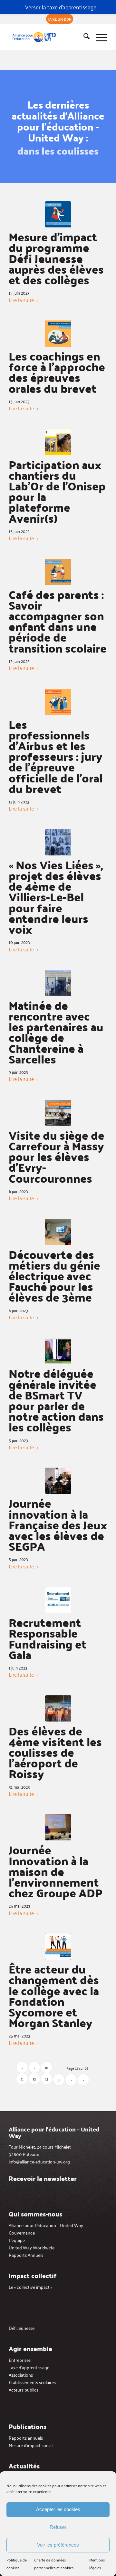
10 (47, 2067)
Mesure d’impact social (31, 2445)
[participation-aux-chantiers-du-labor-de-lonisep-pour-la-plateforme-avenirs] (58, 442)
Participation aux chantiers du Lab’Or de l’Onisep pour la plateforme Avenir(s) (57, 491)
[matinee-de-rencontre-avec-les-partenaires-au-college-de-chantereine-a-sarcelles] (58, 983)
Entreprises (20, 2360)
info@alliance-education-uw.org (39, 2161)
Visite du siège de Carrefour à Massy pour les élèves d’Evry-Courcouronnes (57, 1157)
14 (59, 2080)
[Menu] (98, 37)
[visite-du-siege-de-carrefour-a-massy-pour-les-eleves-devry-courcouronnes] (58, 1113)
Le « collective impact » (30, 2287)
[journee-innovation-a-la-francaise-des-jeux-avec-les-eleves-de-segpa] (58, 1481)
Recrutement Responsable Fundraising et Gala (48, 1638)
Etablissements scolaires (32, 2382)
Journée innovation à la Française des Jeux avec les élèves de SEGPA (58, 1524)
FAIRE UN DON (60, 19)
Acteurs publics (24, 2389)
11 (22, 2079)
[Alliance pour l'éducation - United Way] (48, 37)
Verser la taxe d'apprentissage (61, 7)
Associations (21, 2375)
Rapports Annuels (26, 2255)
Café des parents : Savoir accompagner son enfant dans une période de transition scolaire (58, 621)
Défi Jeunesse (22, 2328)
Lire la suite (21, 300)
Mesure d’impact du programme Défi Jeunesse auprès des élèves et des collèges (56, 258)
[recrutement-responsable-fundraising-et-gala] (58, 1600)
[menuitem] (60, 19)
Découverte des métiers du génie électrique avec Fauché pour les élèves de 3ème (54, 1276)
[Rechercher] (83, 37)
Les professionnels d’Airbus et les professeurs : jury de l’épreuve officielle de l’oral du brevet (56, 756)
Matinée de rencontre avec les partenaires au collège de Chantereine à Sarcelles (56, 1032)
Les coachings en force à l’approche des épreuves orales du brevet (57, 372)
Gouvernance (22, 2232)
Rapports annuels (26, 2438)
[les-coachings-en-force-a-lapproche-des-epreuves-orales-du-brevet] (58, 334)
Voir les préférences (58, 2545)
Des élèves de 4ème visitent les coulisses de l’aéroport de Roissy (55, 1752)
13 (47, 2079)
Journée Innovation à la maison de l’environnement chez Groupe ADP (56, 1871)
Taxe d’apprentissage (29, 2367)
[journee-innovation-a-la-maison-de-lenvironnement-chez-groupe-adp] (58, 1827)
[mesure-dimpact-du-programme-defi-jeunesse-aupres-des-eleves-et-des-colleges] (58, 214)
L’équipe (17, 2240)
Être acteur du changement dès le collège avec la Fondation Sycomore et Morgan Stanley (54, 1996)
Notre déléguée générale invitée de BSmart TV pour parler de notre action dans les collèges (56, 1400)
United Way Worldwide (32, 2247)
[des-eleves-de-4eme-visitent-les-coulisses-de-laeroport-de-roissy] (58, 1708)
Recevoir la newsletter (43, 2178)
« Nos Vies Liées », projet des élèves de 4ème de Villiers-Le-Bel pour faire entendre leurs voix (56, 897)
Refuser (58, 2527)
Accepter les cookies (58, 2509)
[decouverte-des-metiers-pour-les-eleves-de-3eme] (58, 1232)
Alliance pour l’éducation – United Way (46, 2225)
